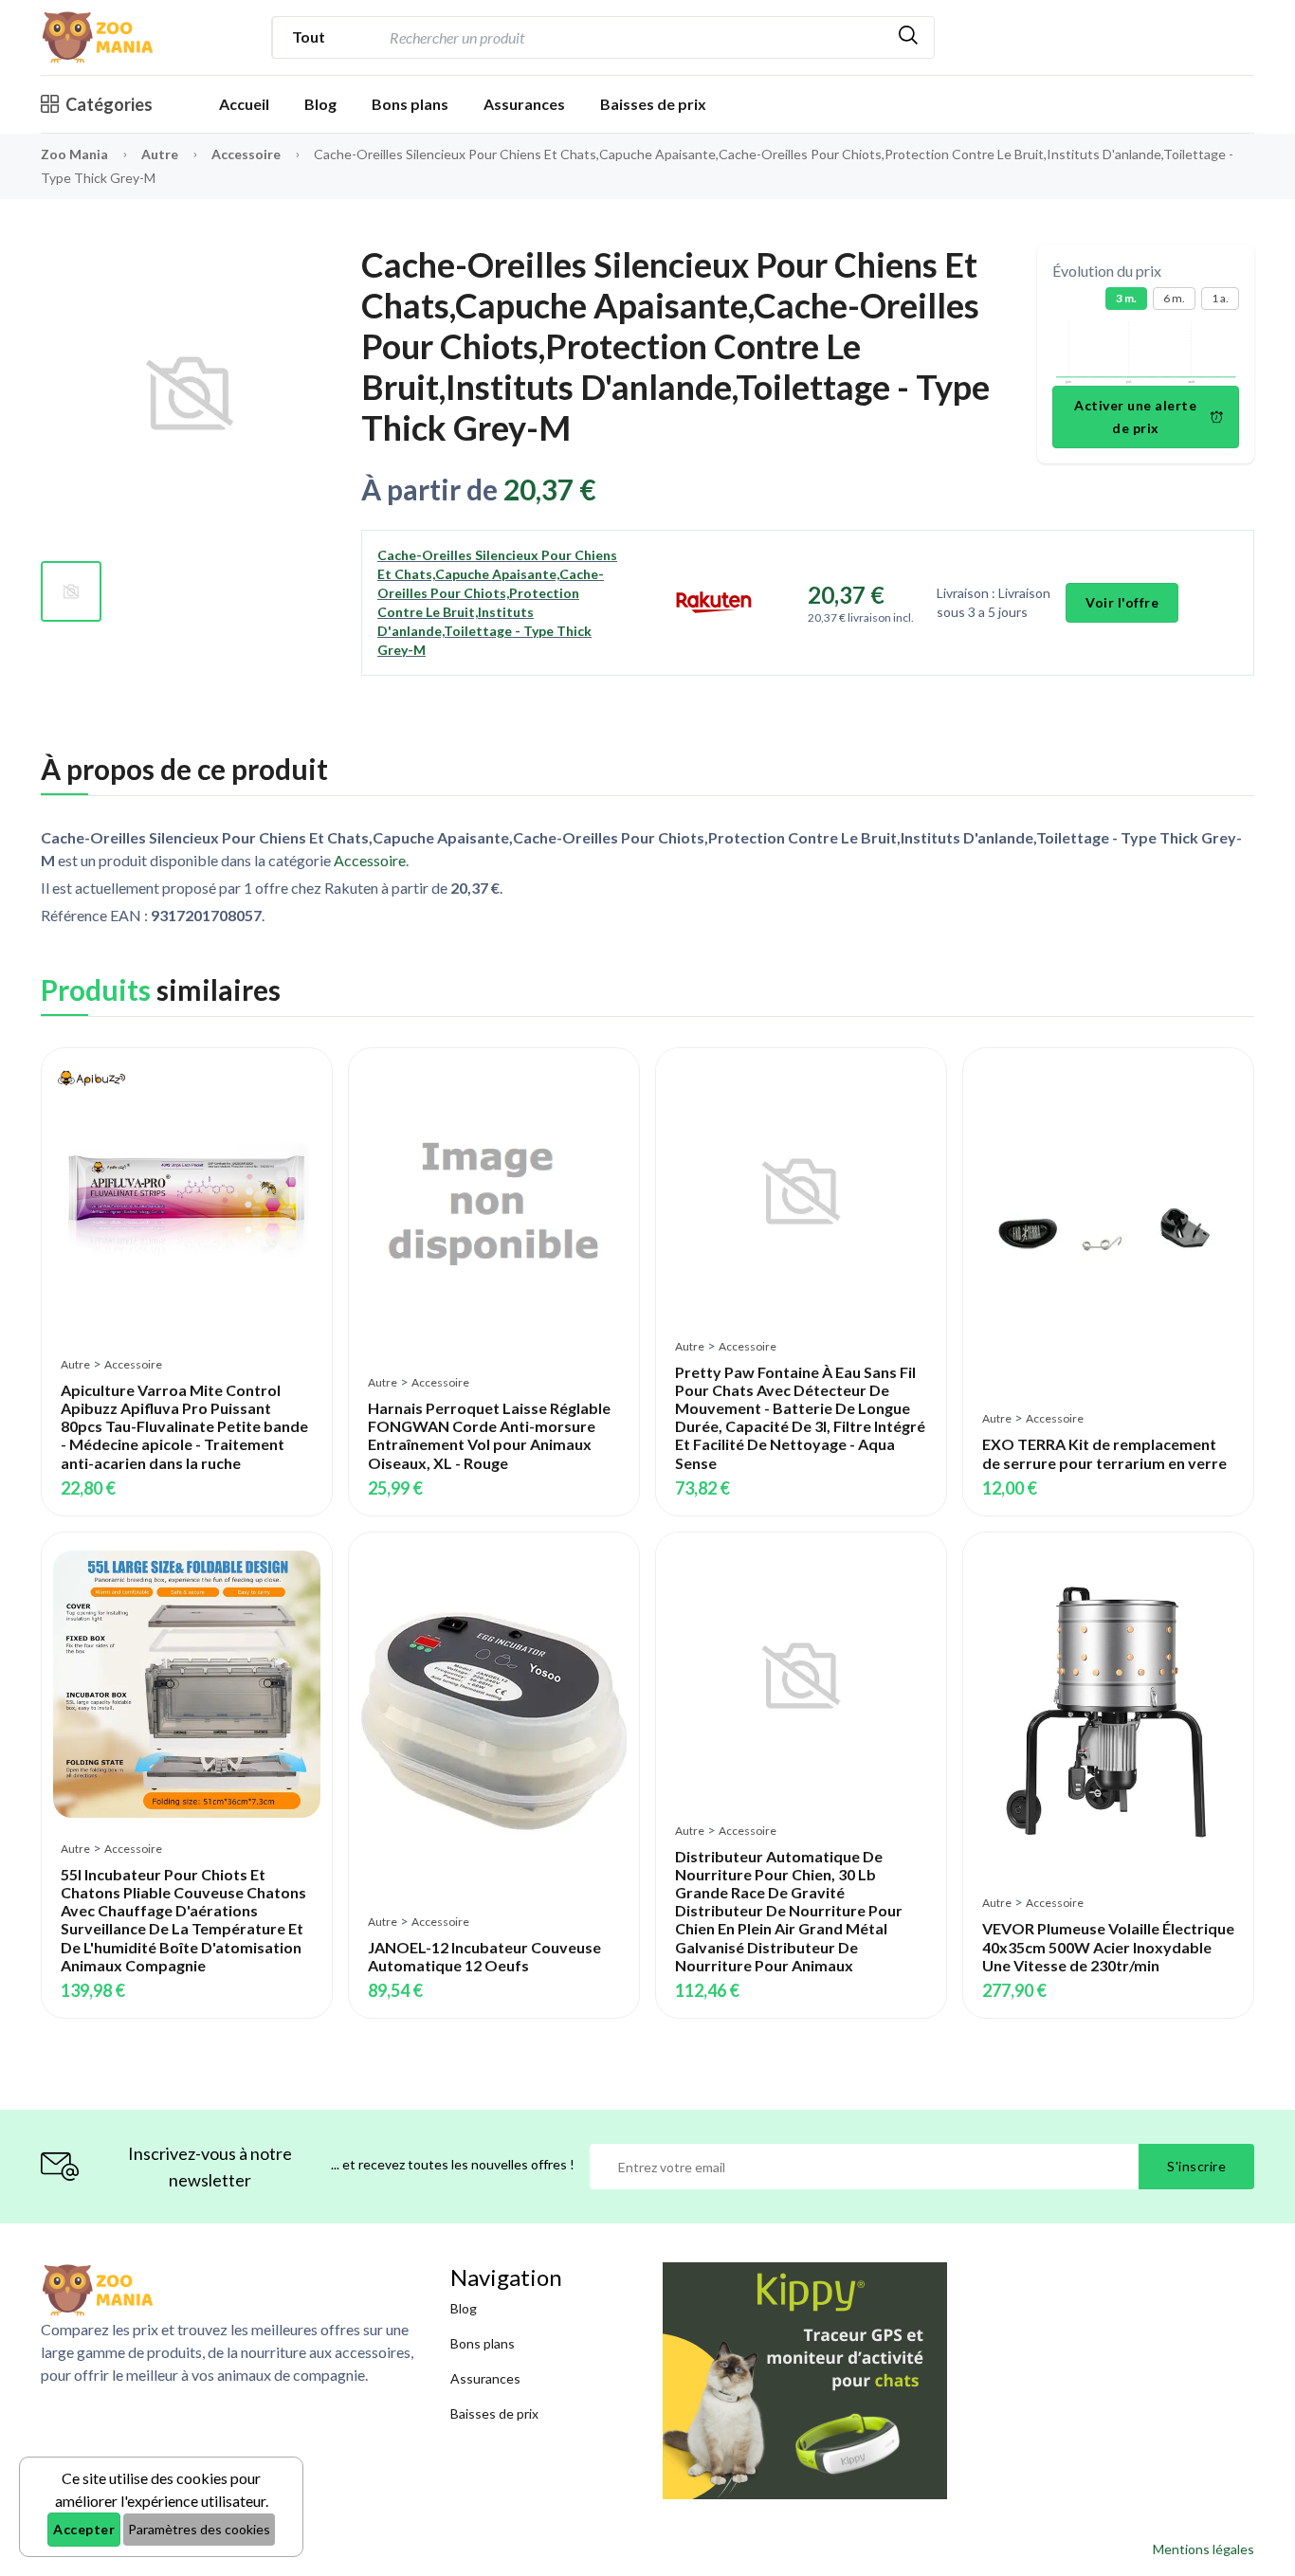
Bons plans (410, 104)
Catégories (109, 104)
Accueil (244, 104)
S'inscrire (1196, 2166)
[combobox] (634, 37)
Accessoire (247, 154)
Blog (320, 104)
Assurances (524, 104)
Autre (161, 154)
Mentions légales (1204, 2549)
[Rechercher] (908, 37)
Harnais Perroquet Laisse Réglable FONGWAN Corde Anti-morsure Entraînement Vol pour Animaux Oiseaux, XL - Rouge (489, 1435)
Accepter (84, 2529)
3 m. (1126, 298)
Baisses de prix (653, 104)
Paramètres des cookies (199, 2529)
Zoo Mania (74, 154)
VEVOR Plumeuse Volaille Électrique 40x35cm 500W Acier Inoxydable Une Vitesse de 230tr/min (1108, 1946)
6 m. (1174, 298)
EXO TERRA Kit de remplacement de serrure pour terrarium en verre (1104, 1453)
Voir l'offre (1122, 602)
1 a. (1220, 298)
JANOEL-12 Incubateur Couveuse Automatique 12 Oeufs (484, 1956)
